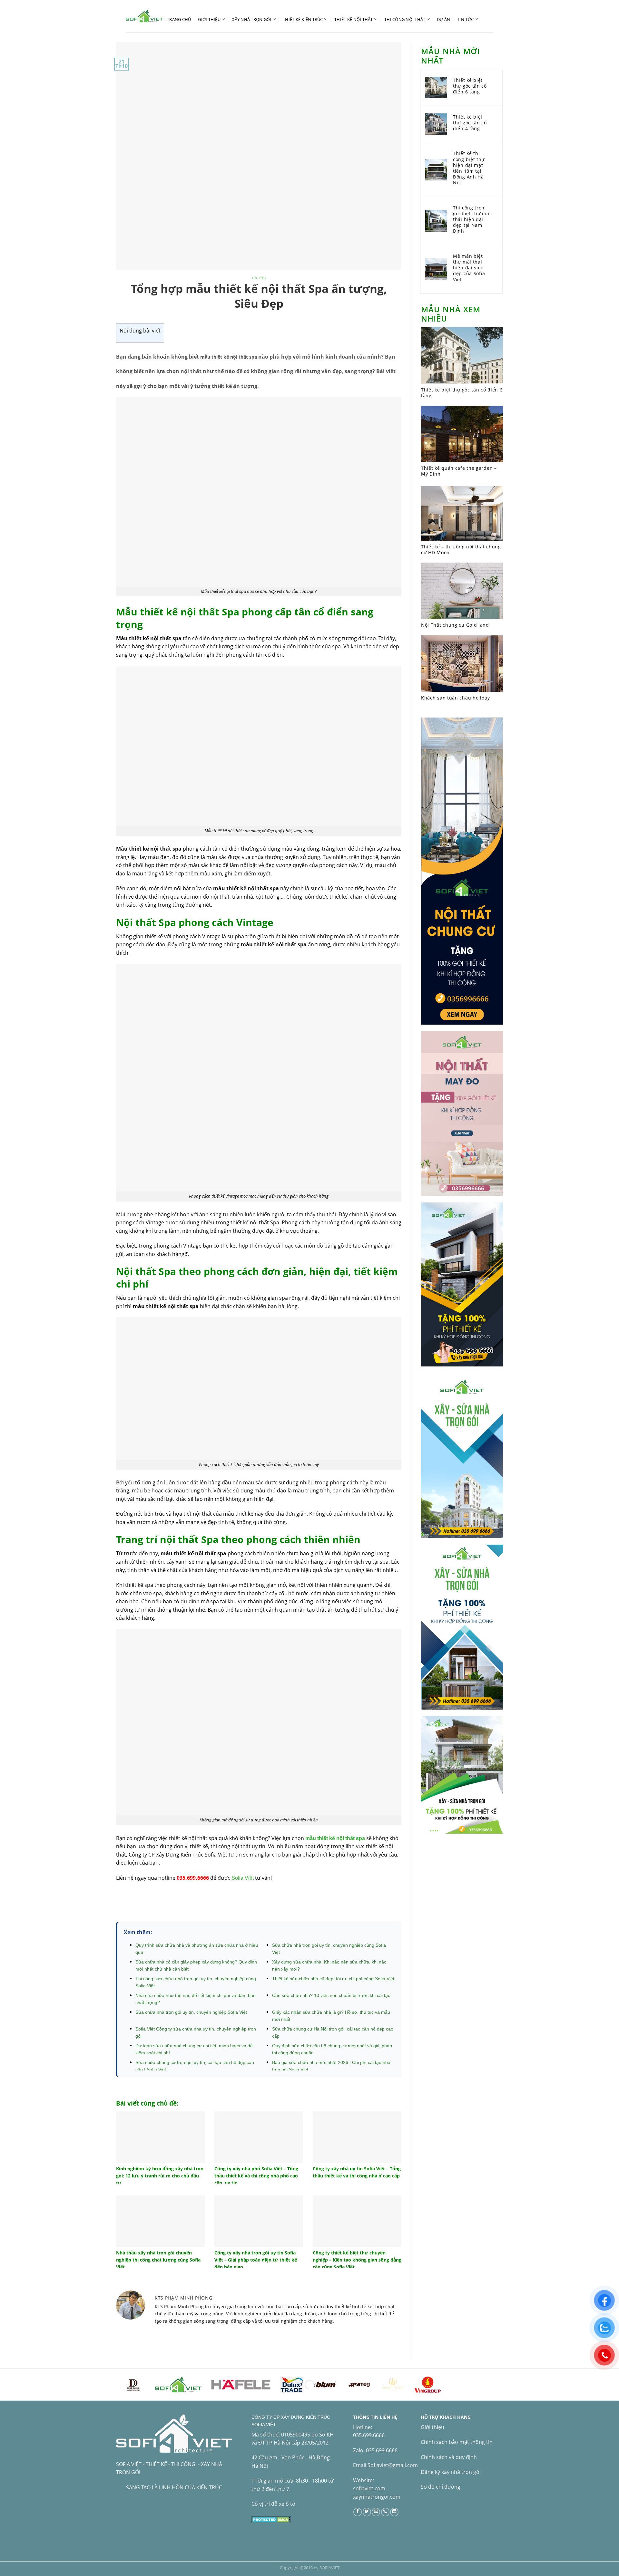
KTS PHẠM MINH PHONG (184, 2298)
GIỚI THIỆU (209, 19)
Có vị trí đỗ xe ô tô (273, 2504)
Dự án (443, 19)
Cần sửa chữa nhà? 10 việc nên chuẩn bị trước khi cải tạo (331, 1995)
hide (168, 331)
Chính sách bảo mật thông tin (457, 2442)
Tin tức (465, 19)
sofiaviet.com (369, 2488)
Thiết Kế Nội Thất (354, 19)
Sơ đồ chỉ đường (441, 2487)
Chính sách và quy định (449, 2457)
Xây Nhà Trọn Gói (251, 19)
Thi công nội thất (405, 19)
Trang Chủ (179, 19)
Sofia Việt (243, 1878)
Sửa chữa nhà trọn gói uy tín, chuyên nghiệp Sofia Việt (191, 2012)
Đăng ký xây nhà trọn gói (451, 2472)
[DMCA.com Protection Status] (271, 2519)
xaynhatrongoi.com (377, 2497)
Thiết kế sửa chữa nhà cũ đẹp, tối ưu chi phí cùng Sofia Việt (333, 1979)
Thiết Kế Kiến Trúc (303, 19)
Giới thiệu (432, 2427)
